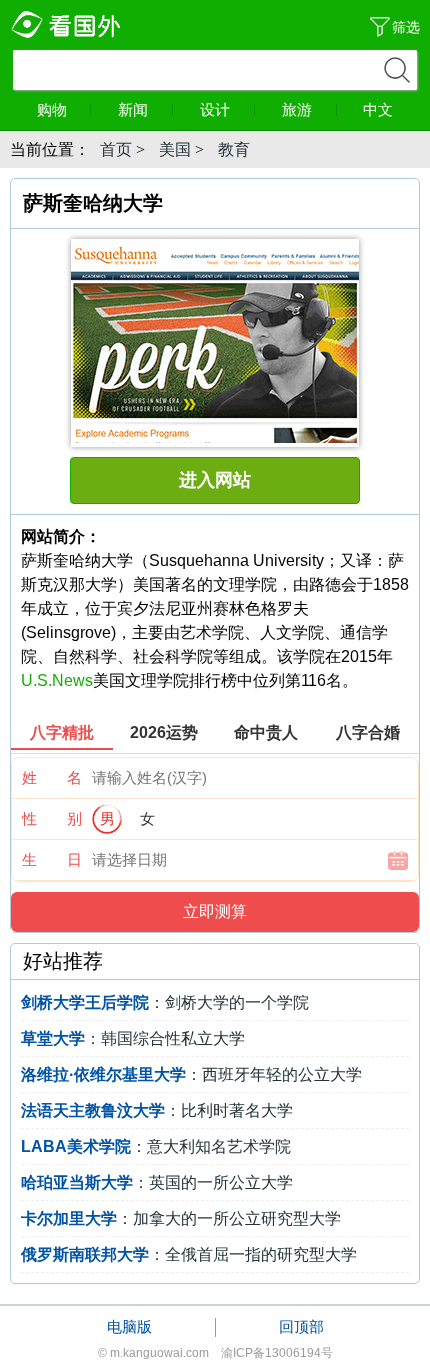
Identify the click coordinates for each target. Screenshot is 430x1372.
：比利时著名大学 (157, 1110)
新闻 (133, 109)
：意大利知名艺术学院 (156, 1146)
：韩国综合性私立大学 (133, 1038)
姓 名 (52, 777)
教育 (234, 149)
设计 (215, 109)
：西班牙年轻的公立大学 (191, 1074)
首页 (116, 149)
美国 (175, 149)
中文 (378, 109)
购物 (52, 109)
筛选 (406, 27)
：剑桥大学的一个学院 (165, 1002)
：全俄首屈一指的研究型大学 (189, 1254)
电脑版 (129, 1326)
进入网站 (215, 480)
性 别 (52, 818)
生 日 (52, 859)
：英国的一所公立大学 (157, 1182)
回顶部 (301, 1326)
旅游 (297, 109)
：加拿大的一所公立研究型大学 (181, 1218)
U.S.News (57, 680)
